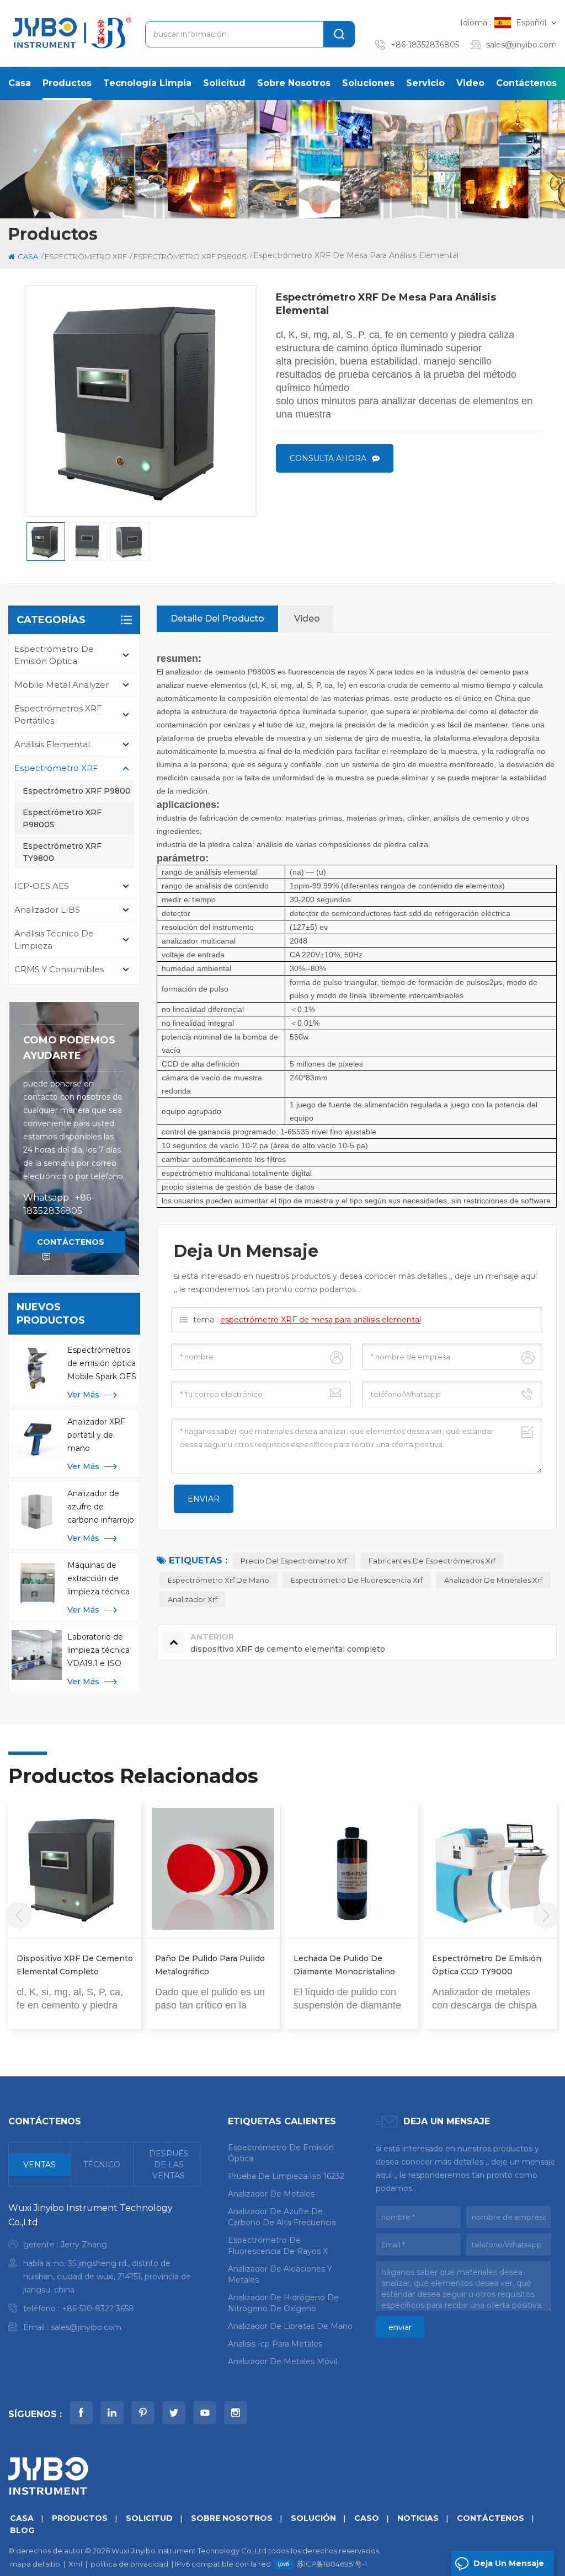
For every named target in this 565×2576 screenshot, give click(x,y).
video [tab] (307, 618)
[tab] (40, 2165)
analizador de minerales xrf (493, 1580)
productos (67, 83)
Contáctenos (526, 83)
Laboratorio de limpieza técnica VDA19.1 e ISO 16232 (98, 1651)
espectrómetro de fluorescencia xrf (357, 1580)
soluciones (368, 83)
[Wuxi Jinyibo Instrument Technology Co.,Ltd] (71, 33)
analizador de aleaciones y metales (280, 2274)
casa (20, 83)
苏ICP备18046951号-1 (332, 2564)
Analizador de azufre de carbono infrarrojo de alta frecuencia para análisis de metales (102, 1507)
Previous (19, 1915)
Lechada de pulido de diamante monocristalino (344, 1965)
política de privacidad (129, 2564)
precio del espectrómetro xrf (294, 1561)
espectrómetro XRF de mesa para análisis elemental (321, 1320)
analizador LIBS (47, 910)
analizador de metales (271, 2194)
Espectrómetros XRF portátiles (58, 714)
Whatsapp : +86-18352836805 (59, 1204)
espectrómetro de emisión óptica (54, 655)
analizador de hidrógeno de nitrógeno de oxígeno (283, 2303)
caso (367, 2518)
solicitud (224, 83)
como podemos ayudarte (69, 1048)
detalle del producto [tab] (217, 618)
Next (546, 1915)
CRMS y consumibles (59, 969)
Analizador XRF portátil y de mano (96, 1435)
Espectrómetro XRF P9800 (77, 791)
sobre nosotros (294, 83)
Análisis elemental (52, 744)
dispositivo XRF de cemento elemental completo (75, 1965)
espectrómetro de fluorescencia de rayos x (278, 2246)
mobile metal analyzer (62, 685)
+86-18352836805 (425, 45)
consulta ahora (328, 458)
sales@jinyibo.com (521, 45)
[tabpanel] (104, 2270)
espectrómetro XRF (86, 256)
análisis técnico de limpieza (54, 939)
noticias (418, 2518)
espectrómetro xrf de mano (218, 1580)
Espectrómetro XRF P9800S (62, 818)
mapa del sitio (35, 2564)
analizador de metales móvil (282, 2361)
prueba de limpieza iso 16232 (286, 2176)
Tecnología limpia (147, 83)
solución (313, 2518)
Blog (22, 2530)
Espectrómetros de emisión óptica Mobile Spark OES (102, 1363)
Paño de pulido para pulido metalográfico (210, 1965)
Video (470, 83)
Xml (75, 2564)
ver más (83, 1395)
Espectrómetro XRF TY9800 (62, 852)
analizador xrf (193, 1599)
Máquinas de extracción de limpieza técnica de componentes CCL (101, 1579)
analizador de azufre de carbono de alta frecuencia (282, 2217)
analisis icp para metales (275, 2344)
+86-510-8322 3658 (98, 2309)
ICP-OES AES (42, 886)
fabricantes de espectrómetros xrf (432, 1561)
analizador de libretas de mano (290, 2326)
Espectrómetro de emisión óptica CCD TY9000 (487, 1965)
